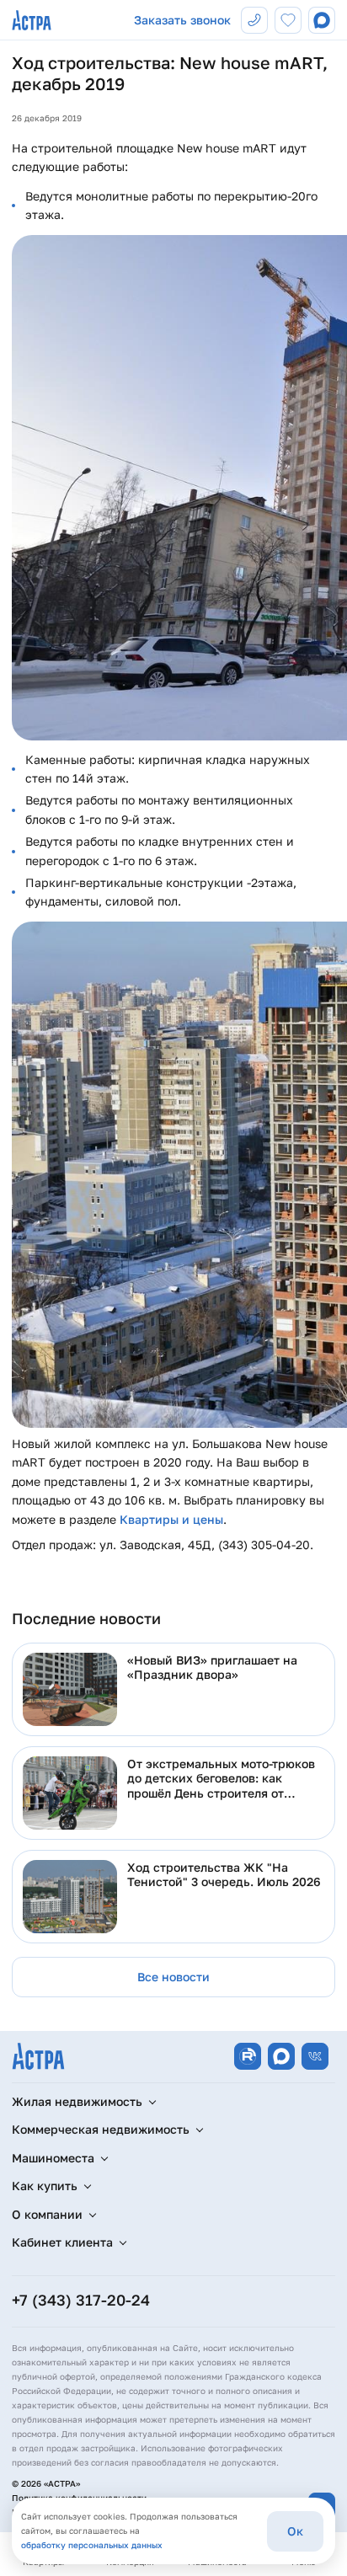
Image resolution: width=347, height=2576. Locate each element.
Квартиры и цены (171, 1519)
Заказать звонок (182, 20)
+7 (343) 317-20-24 (81, 2300)
